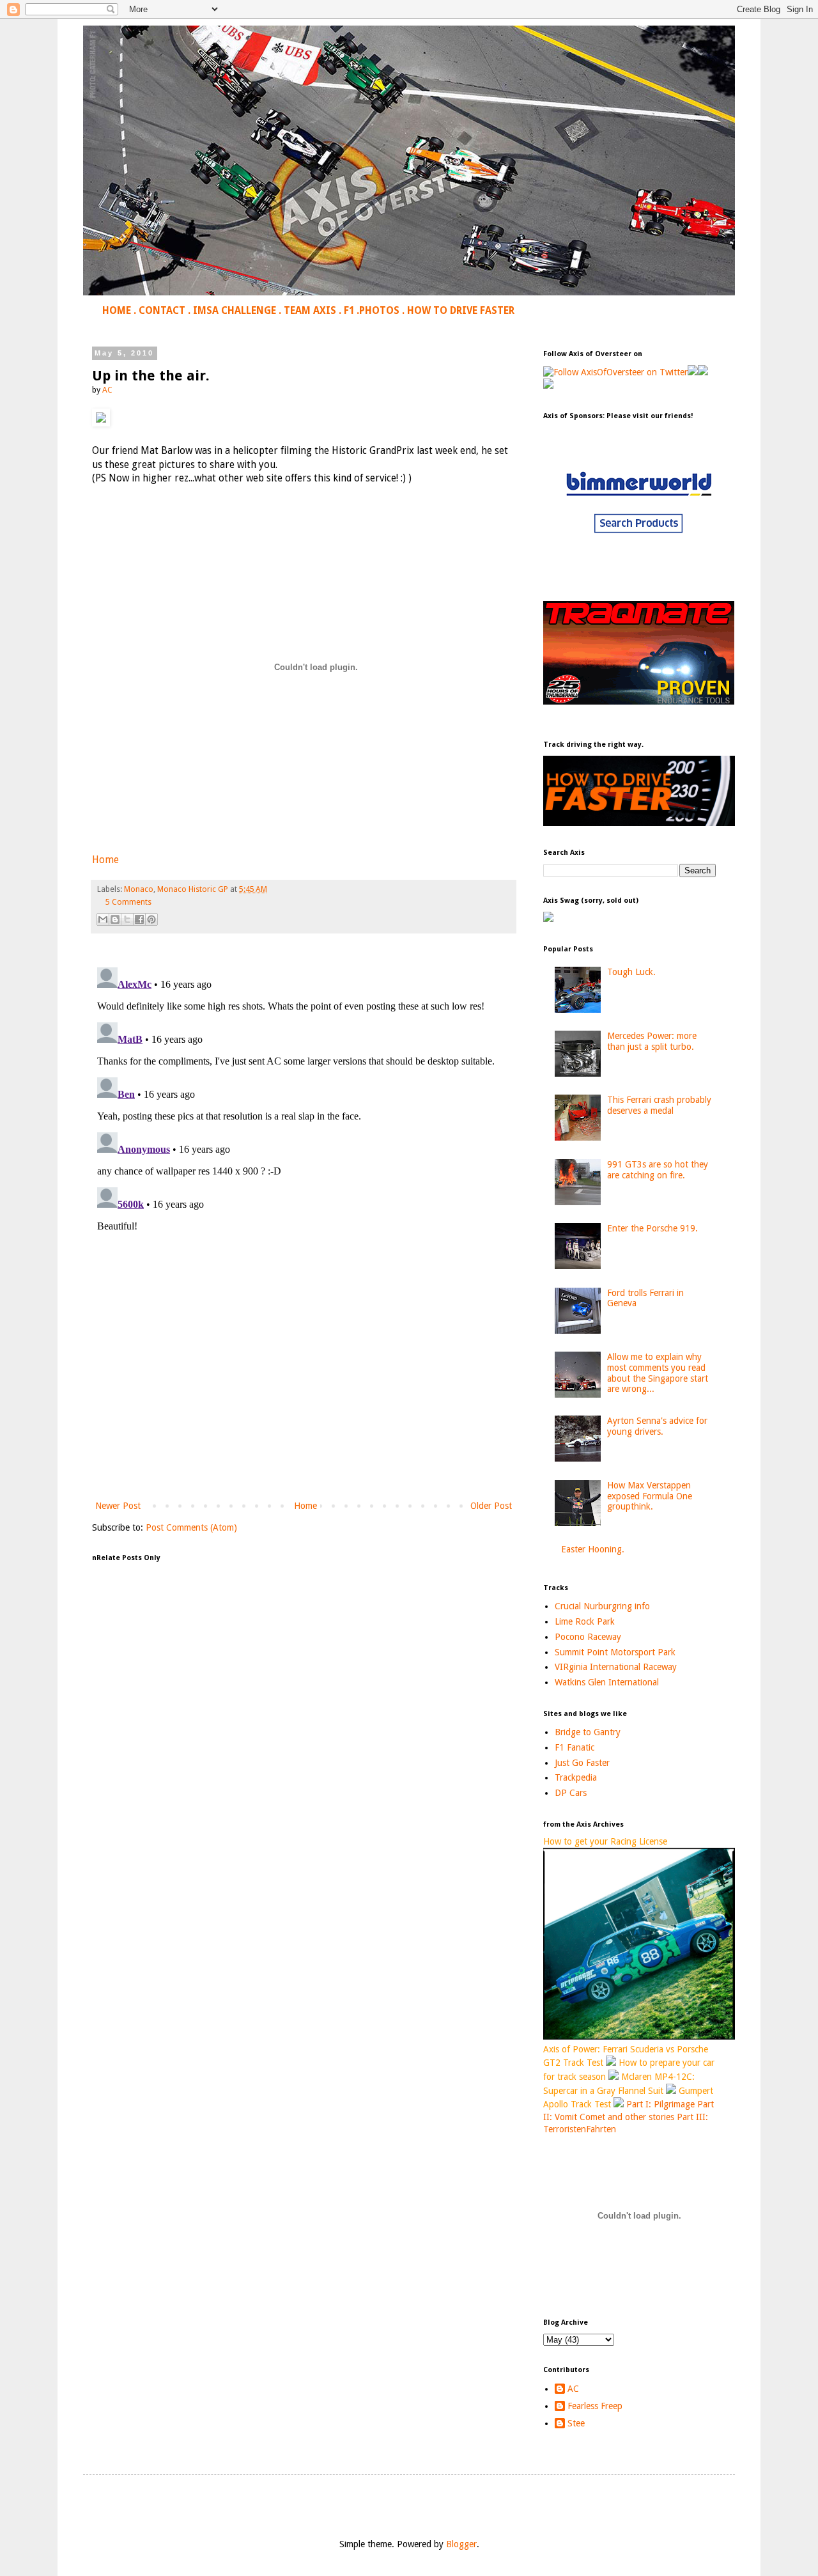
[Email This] (103, 919)
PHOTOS (379, 311)
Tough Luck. (631, 972)
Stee (576, 2423)
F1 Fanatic (575, 1747)
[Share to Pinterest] (151, 919)
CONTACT (162, 311)
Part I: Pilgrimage (660, 2104)
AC (573, 2389)
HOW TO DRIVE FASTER (461, 311)
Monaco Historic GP (193, 889)
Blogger (461, 2544)
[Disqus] (304, 1122)
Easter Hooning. (593, 1549)
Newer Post (118, 1506)
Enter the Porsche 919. (652, 1228)
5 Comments (128, 902)
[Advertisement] (304, 1393)
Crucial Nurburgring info (602, 1606)
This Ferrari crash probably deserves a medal (659, 1105)
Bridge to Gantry (588, 1732)
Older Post (491, 1506)
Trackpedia (576, 1777)
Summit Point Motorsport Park (615, 1652)
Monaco (139, 889)
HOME (117, 311)
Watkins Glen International (607, 1682)
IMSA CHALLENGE (235, 311)
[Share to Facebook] (139, 919)
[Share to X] (127, 919)
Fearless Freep (595, 2406)
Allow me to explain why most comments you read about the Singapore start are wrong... (658, 1373)
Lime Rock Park (585, 1621)
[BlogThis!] (115, 919)
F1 (349, 311)
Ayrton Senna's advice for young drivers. (657, 1426)
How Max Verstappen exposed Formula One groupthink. (650, 1496)
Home (105, 860)
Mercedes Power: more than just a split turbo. (652, 1041)
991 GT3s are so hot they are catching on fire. (658, 1170)
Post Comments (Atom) (191, 1527)
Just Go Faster (582, 1763)
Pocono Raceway (588, 1637)
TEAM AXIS (310, 311)
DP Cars (571, 1793)
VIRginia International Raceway (616, 1667)
